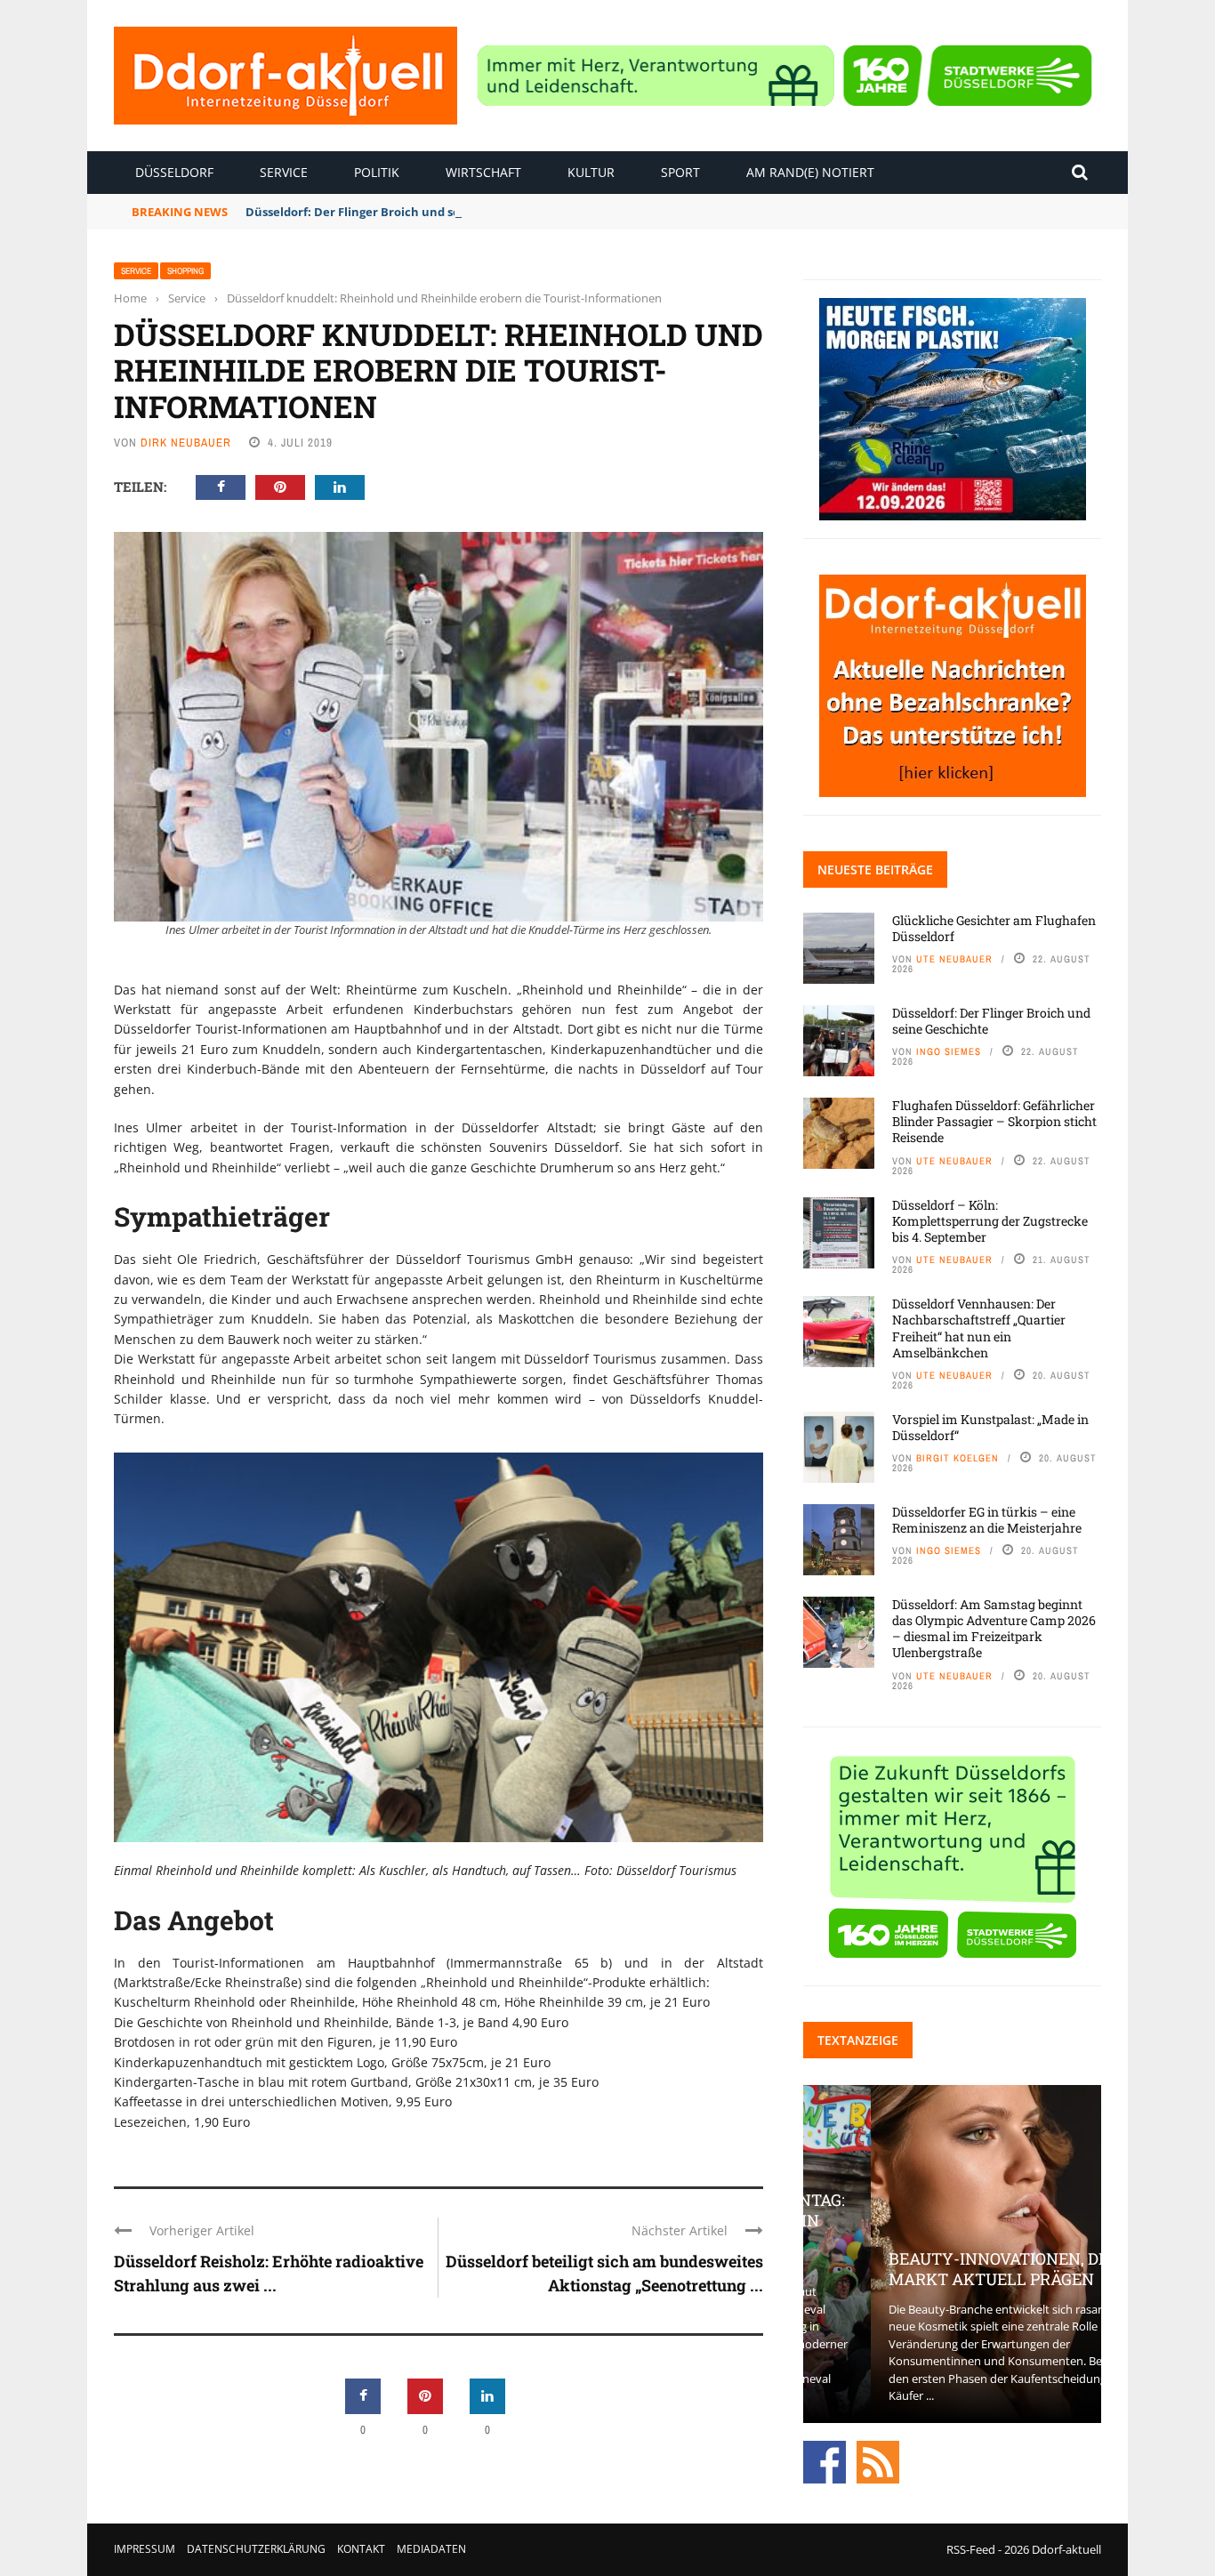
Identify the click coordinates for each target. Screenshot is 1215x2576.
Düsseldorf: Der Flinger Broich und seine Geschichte (396, 212)
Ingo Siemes (949, 1051)
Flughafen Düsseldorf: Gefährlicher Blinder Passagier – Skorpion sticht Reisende (994, 1121)
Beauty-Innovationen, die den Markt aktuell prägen (952, 2269)
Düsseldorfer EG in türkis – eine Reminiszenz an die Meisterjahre (987, 1520)
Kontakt (361, 2549)
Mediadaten (431, 2549)
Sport (680, 172)
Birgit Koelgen (958, 1458)
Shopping (185, 271)
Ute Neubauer (954, 959)
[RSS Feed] (878, 2460)
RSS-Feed (971, 2549)
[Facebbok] (825, 2460)
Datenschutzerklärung (256, 2549)
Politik (377, 172)
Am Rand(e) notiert (810, 172)
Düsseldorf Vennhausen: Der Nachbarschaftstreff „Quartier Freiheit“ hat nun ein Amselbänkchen (979, 1328)
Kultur (591, 172)
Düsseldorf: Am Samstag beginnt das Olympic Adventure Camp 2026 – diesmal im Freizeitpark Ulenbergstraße (994, 1629)
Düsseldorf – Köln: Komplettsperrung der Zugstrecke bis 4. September (990, 1221)
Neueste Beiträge (875, 869)
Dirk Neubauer (186, 443)
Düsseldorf (174, 172)
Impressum (145, 2549)
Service (284, 172)
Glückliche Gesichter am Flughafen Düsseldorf (994, 928)
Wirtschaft (483, 172)
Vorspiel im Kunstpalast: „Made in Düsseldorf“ (990, 1427)
